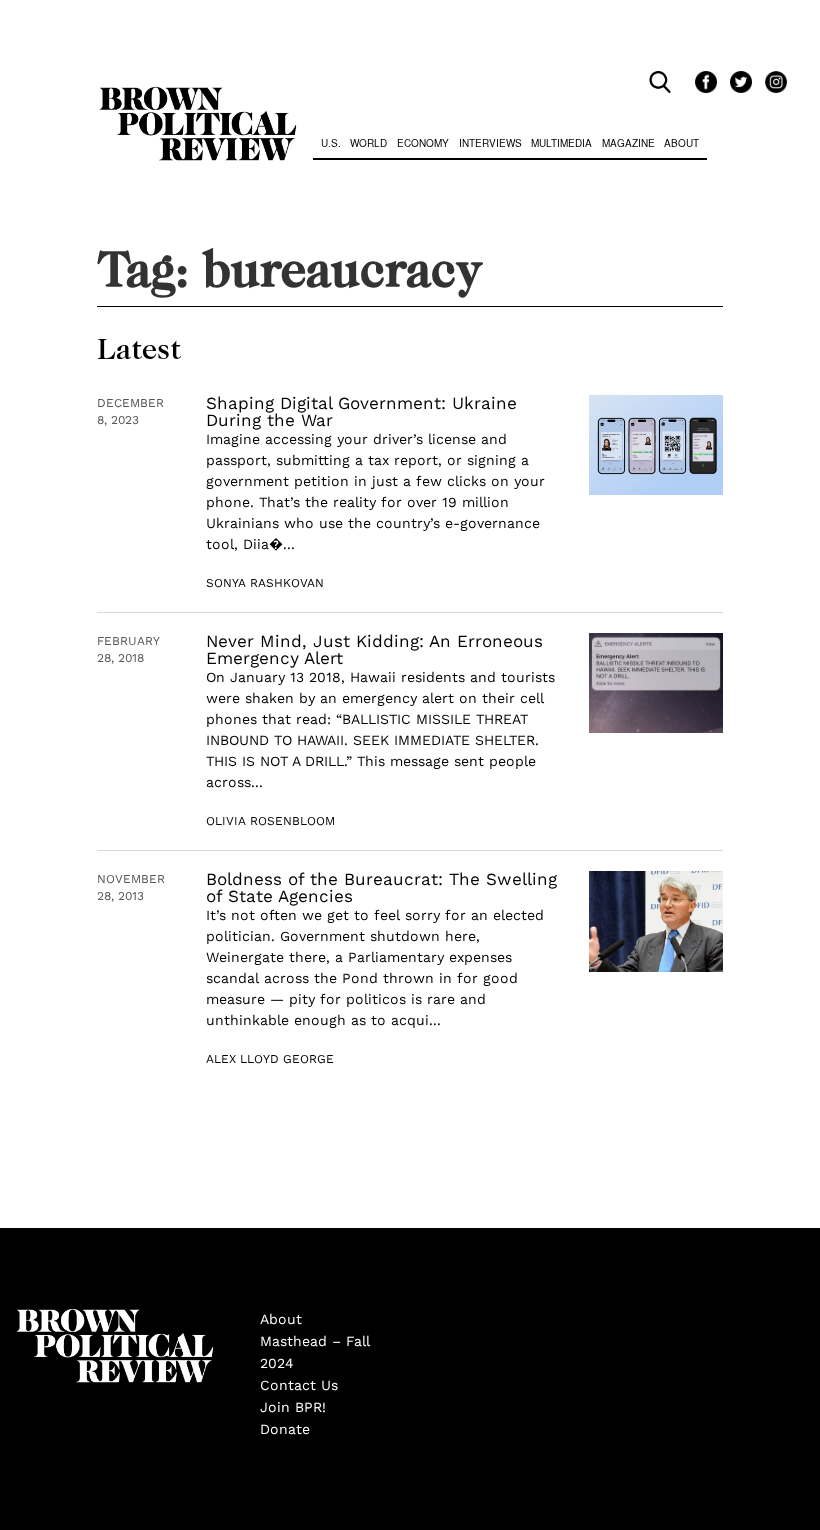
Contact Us (299, 1385)
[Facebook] (702, 83)
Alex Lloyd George (270, 1059)
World (368, 143)
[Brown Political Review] (198, 96)
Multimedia (561, 143)
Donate (285, 1429)
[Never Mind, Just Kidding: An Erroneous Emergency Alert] (656, 683)
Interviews (490, 143)
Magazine (628, 143)
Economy (423, 143)
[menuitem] (331, 145)
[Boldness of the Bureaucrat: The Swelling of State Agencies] (656, 921)
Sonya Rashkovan (265, 583)
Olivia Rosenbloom (270, 821)
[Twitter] (737, 83)
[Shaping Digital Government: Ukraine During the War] (656, 445)
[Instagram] (771, 83)
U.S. (331, 143)
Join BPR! (293, 1407)
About (681, 143)
